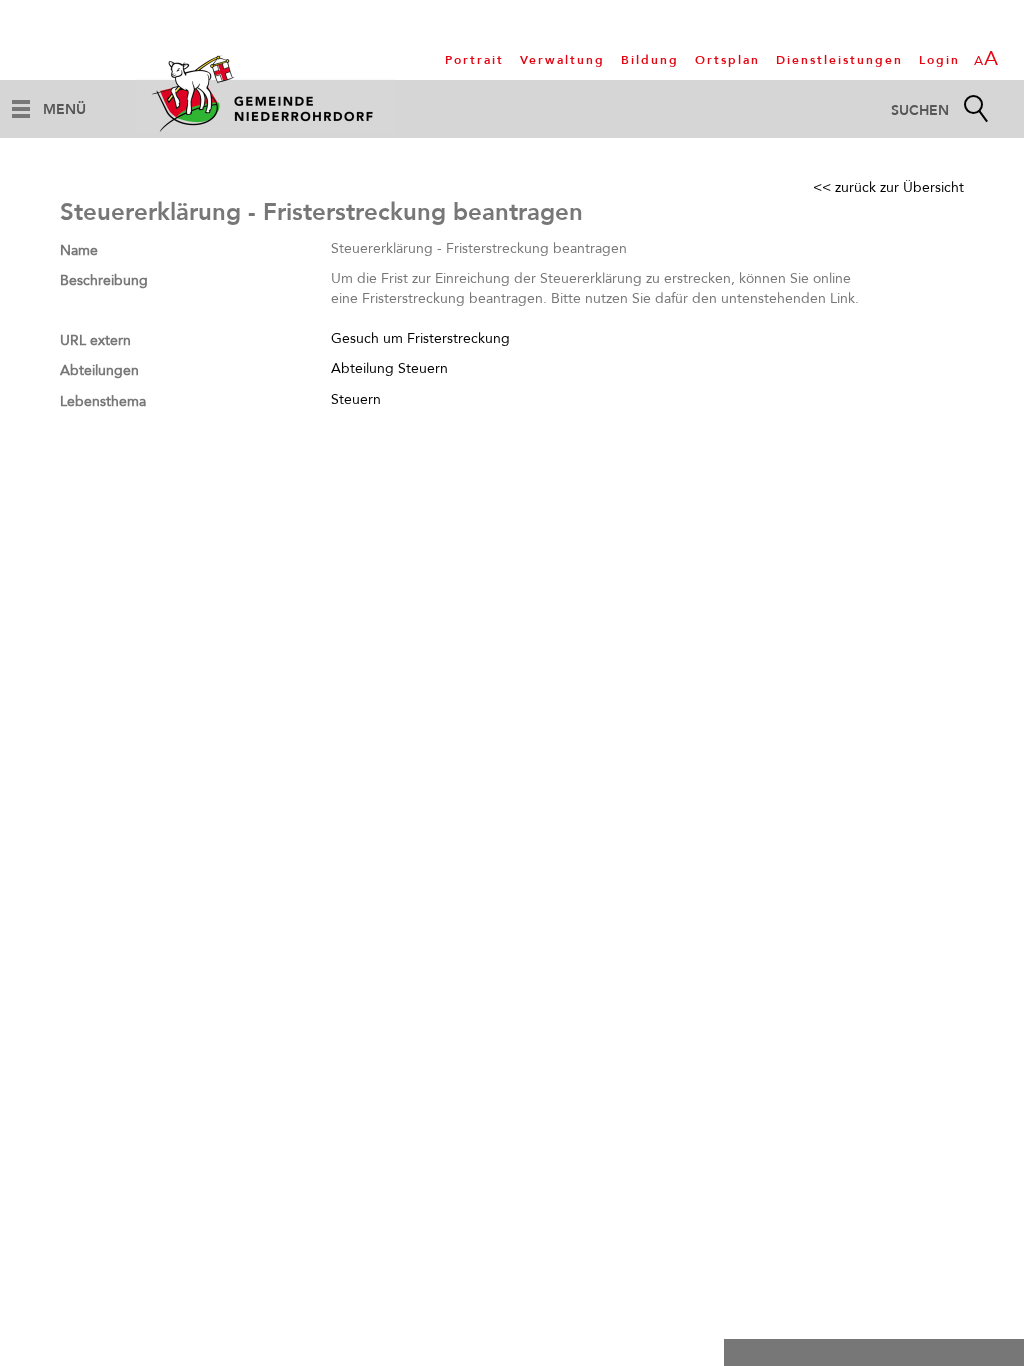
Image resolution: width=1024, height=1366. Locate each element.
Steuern (356, 399)
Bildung (650, 60)
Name (79, 250)
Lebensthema (103, 401)
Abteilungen (99, 370)
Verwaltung (562, 60)
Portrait (474, 60)
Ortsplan (727, 60)
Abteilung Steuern (389, 368)
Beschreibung (104, 280)
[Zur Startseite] (265, 93)
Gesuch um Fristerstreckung (420, 338)
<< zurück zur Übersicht (888, 187)
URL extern (95, 340)
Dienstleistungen (839, 60)
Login (939, 60)
